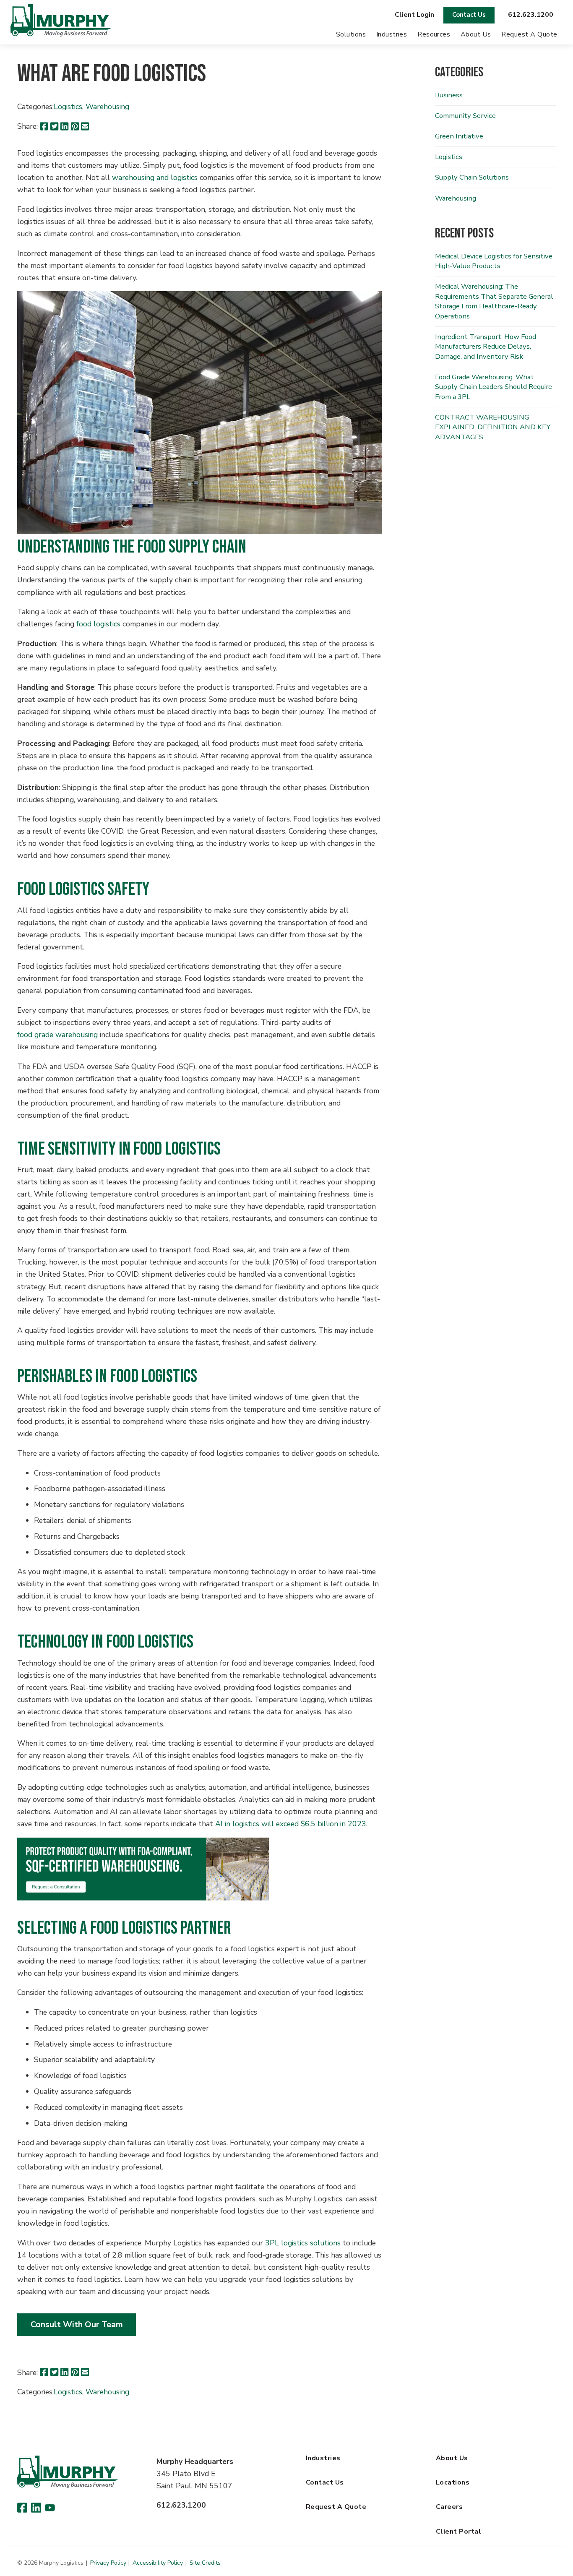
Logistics (68, 107)
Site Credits (205, 2563)
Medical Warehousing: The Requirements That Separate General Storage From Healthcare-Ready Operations (494, 301)
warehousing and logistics (155, 177)
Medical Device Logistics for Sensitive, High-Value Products (494, 261)
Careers (449, 2507)
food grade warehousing (57, 1035)
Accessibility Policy (158, 2563)
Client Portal (458, 2532)
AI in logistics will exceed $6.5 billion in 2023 (291, 1824)
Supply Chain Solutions (472, 177)
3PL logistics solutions (303, 2243)
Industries (392, 34)
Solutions (351, 34)
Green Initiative (459, 136)
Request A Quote (529, 34)
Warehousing (107, 107)
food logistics (98, 624)
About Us (476, 34)
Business (449, 95)
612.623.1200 (531, 15)
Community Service (465, 116)
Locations (453, 2482)
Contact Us (469, 15)
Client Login (414, 15)
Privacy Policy (108, 2563)
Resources (434, 34)
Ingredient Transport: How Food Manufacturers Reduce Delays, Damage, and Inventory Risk (486, 347)
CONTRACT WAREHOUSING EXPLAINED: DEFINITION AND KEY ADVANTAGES (493, 427)
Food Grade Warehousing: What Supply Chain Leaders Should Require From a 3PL (494, 387)
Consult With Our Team (77, 2324)
